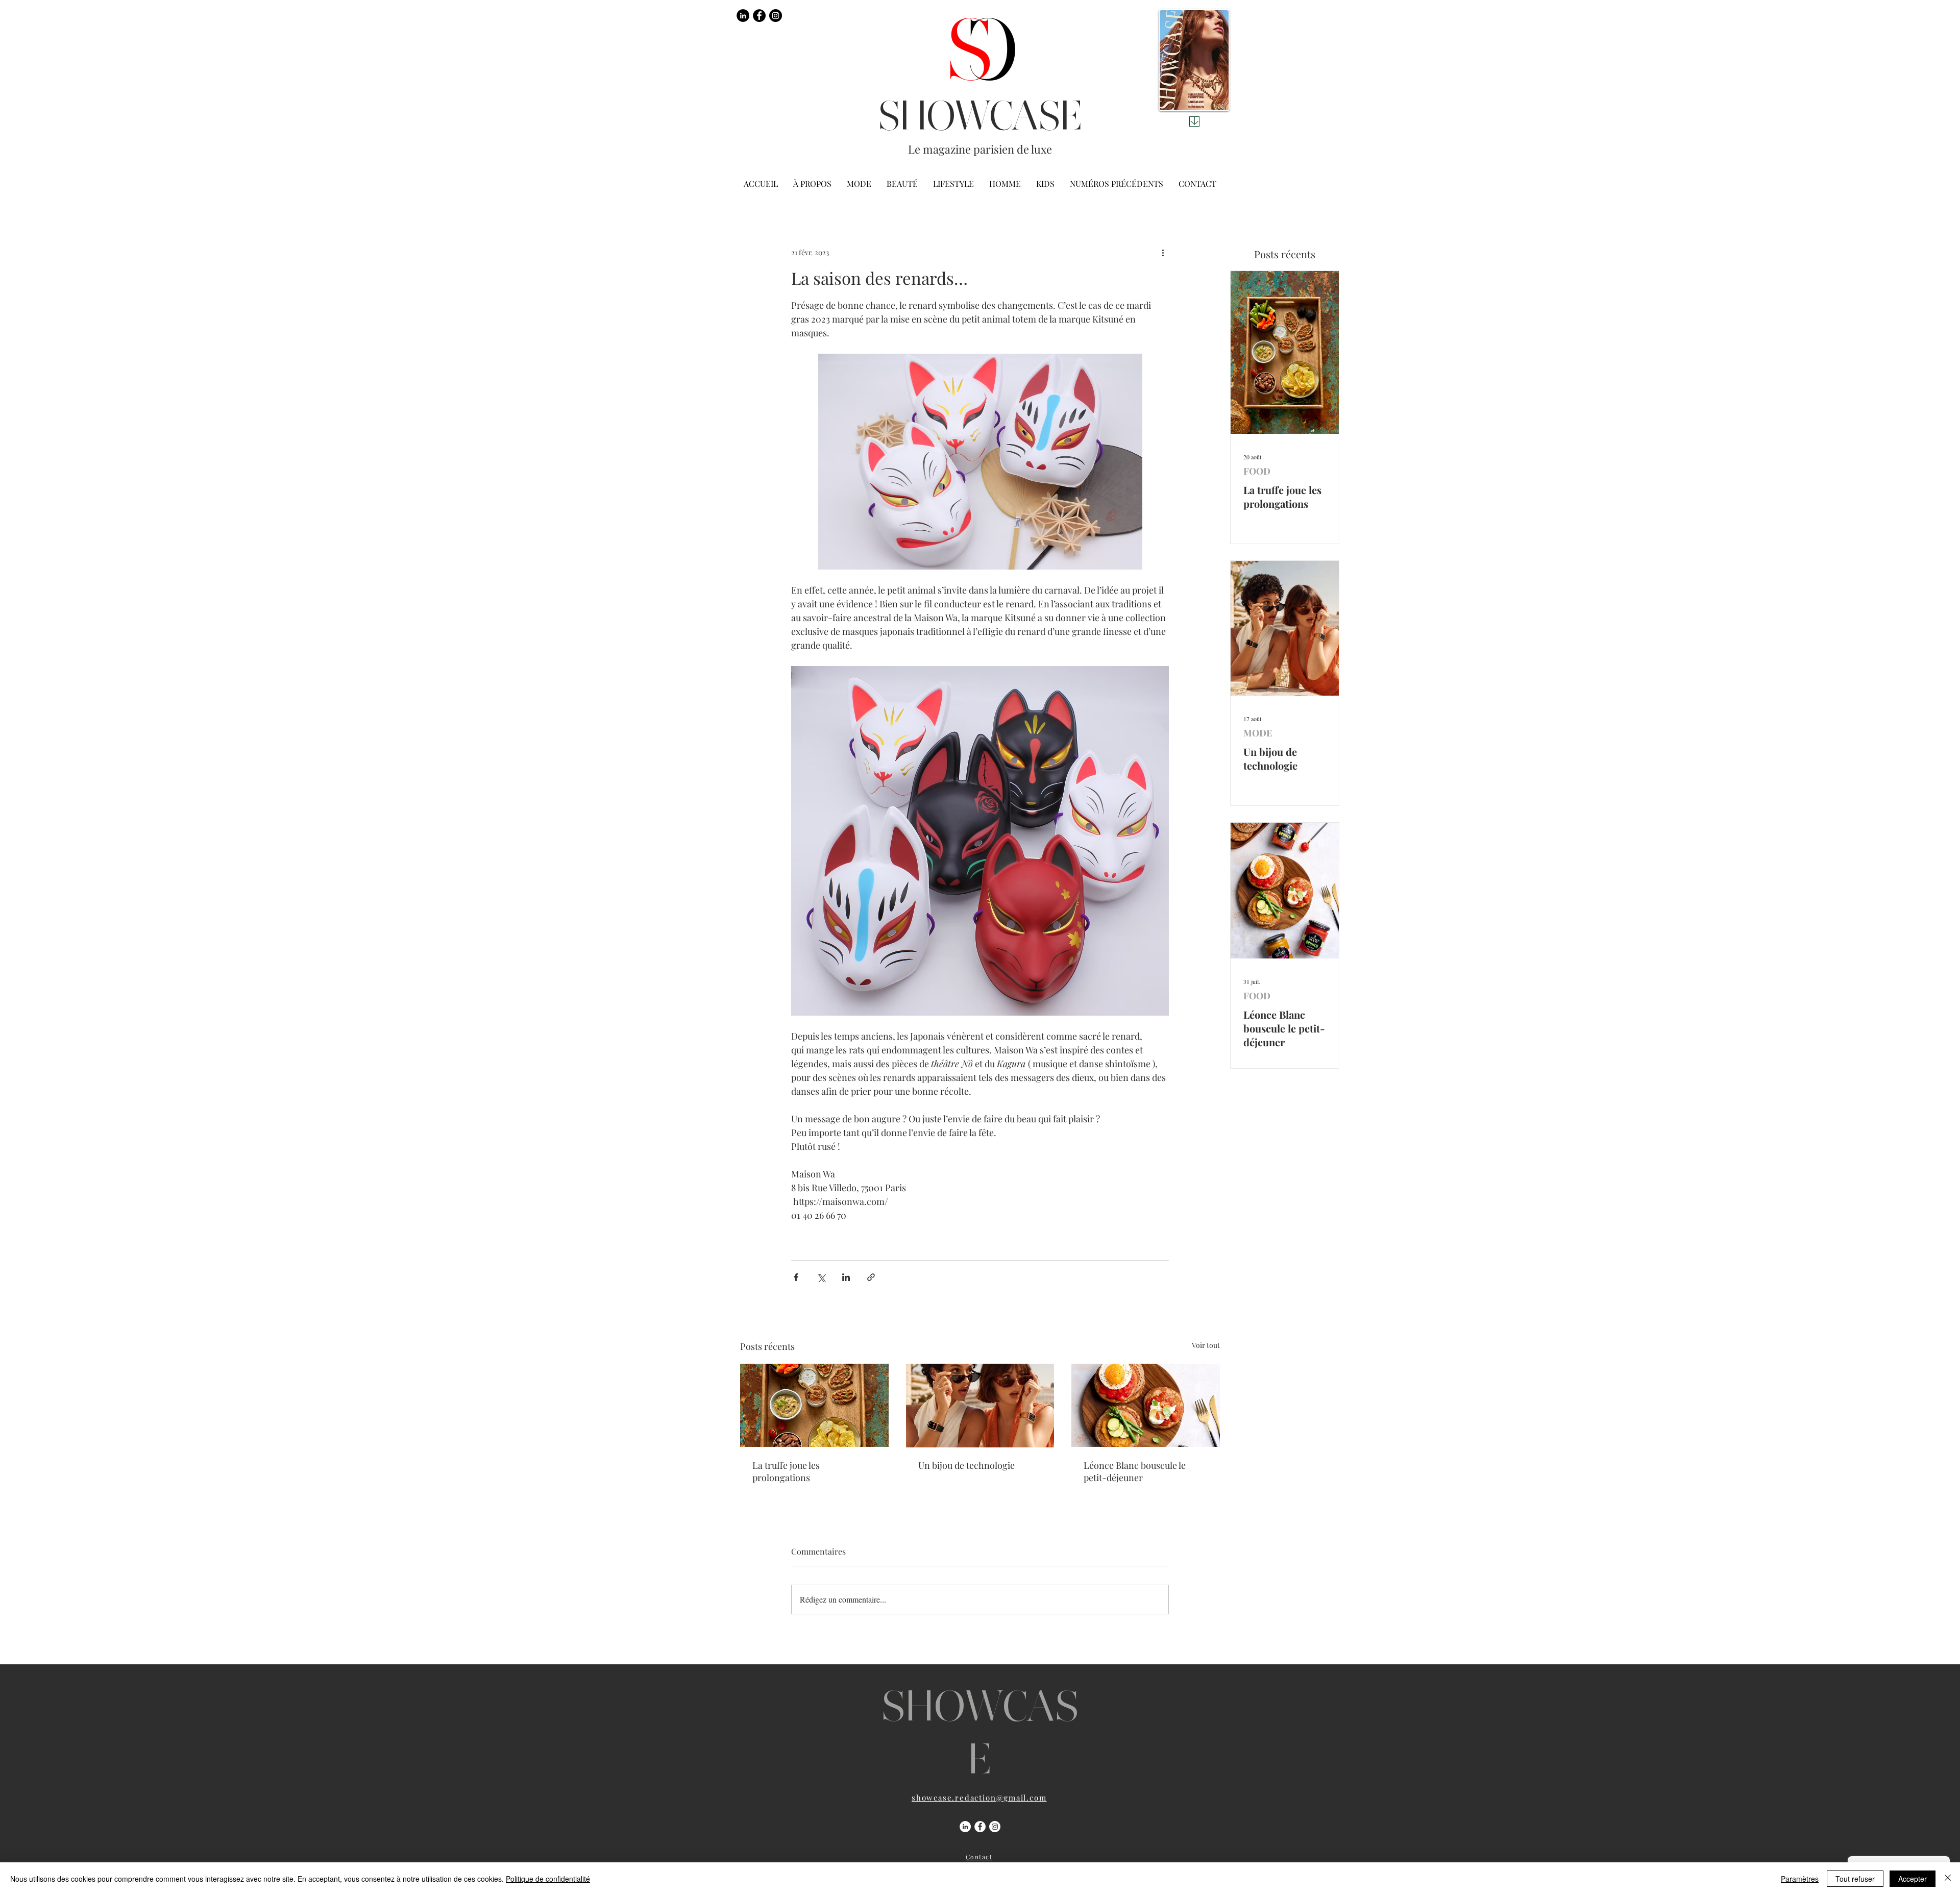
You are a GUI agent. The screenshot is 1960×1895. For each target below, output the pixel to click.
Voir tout (1206, 1345)
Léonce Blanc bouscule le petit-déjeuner (1135, 1471)
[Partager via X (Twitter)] (821, 1277)
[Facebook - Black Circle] (759, 16)
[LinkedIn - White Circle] (965, 1827)
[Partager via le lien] (871, 1277)
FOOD (1257, 471)
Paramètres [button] (1800, 1879)
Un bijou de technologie (966, 1465)
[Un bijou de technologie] (980, 1406)
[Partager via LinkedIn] (846, 1277)
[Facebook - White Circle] (980, 1827)
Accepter (1913, 1879)
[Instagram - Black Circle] (776, 16)
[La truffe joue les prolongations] (814, 1405)
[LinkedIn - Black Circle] (743, 16)
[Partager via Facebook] (796, 1277)
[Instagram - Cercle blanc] (995, 1827)
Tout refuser (1855, 1879)
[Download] (1194, 121)
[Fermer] (1948, 1879)
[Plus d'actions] (1163, 252)
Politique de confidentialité (548, 1879)
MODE (1258, 733)
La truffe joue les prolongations (786, 1471)
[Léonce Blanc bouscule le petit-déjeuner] (1146, 1405)
